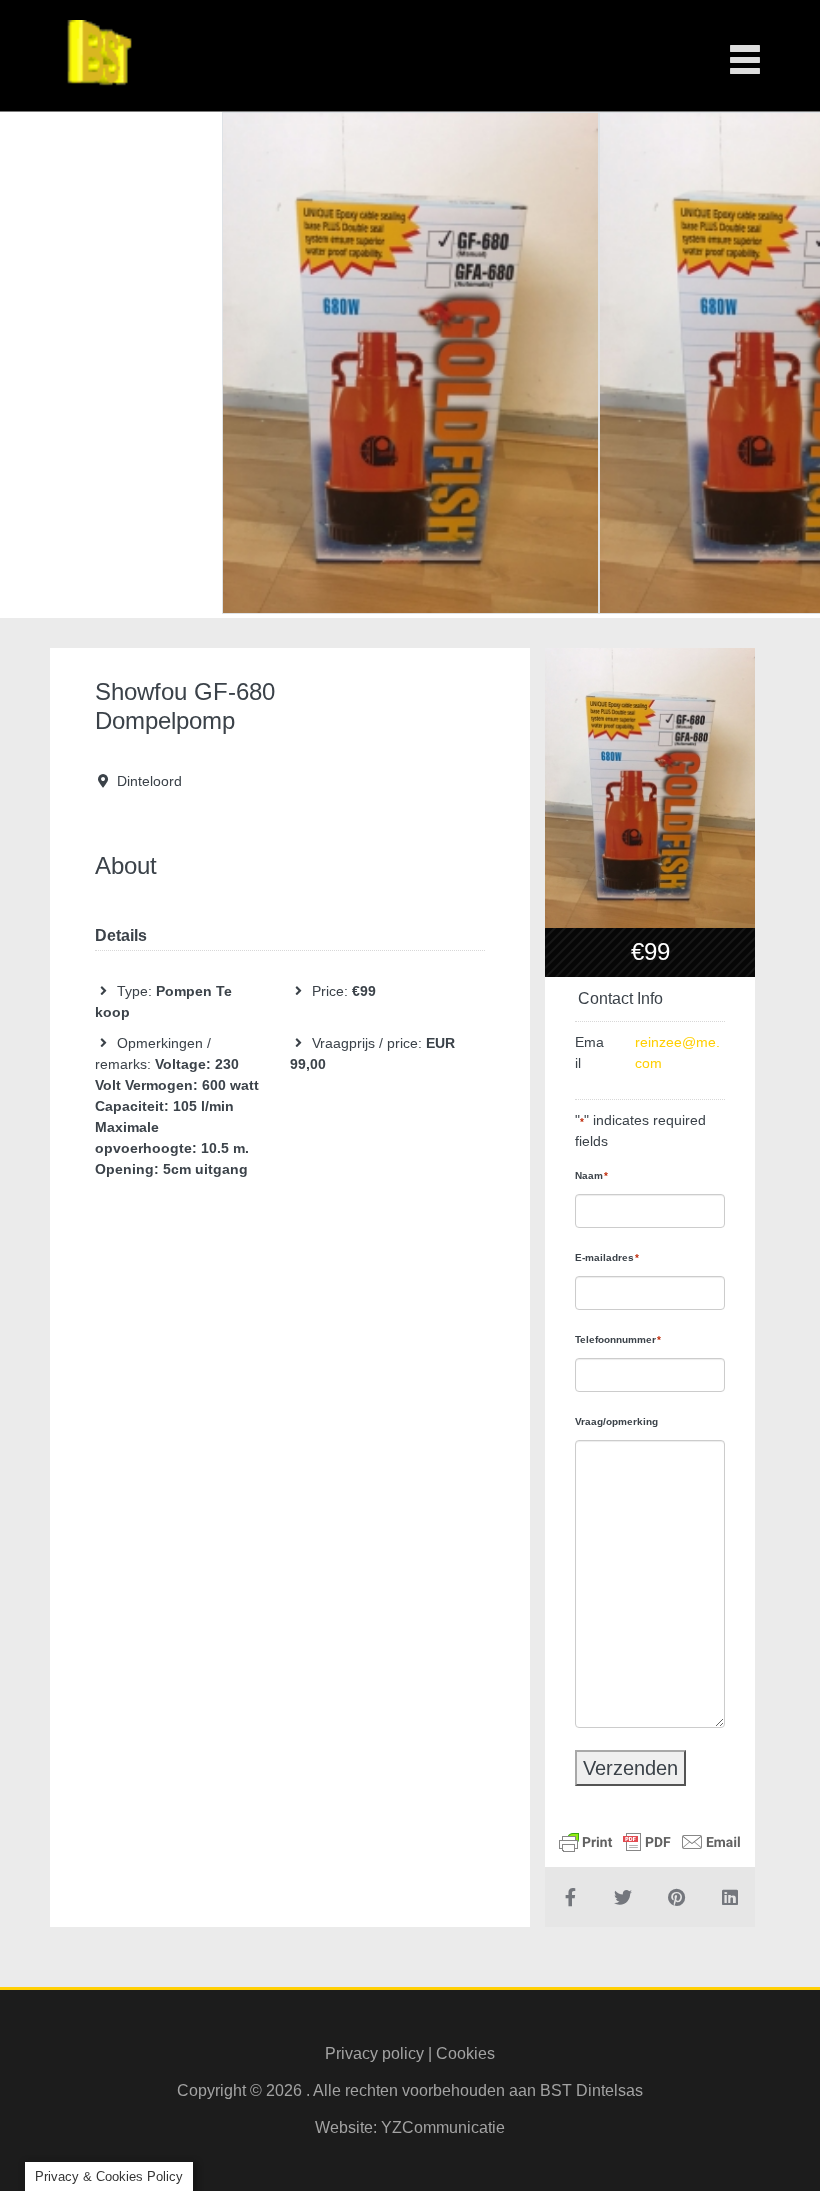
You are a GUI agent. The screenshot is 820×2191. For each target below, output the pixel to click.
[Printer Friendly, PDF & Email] (650, 1840)
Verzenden (630, 1768)
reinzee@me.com (677, 1052)
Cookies (465, 2053)
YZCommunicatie (443, 2127)
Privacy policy (374, 2053)
